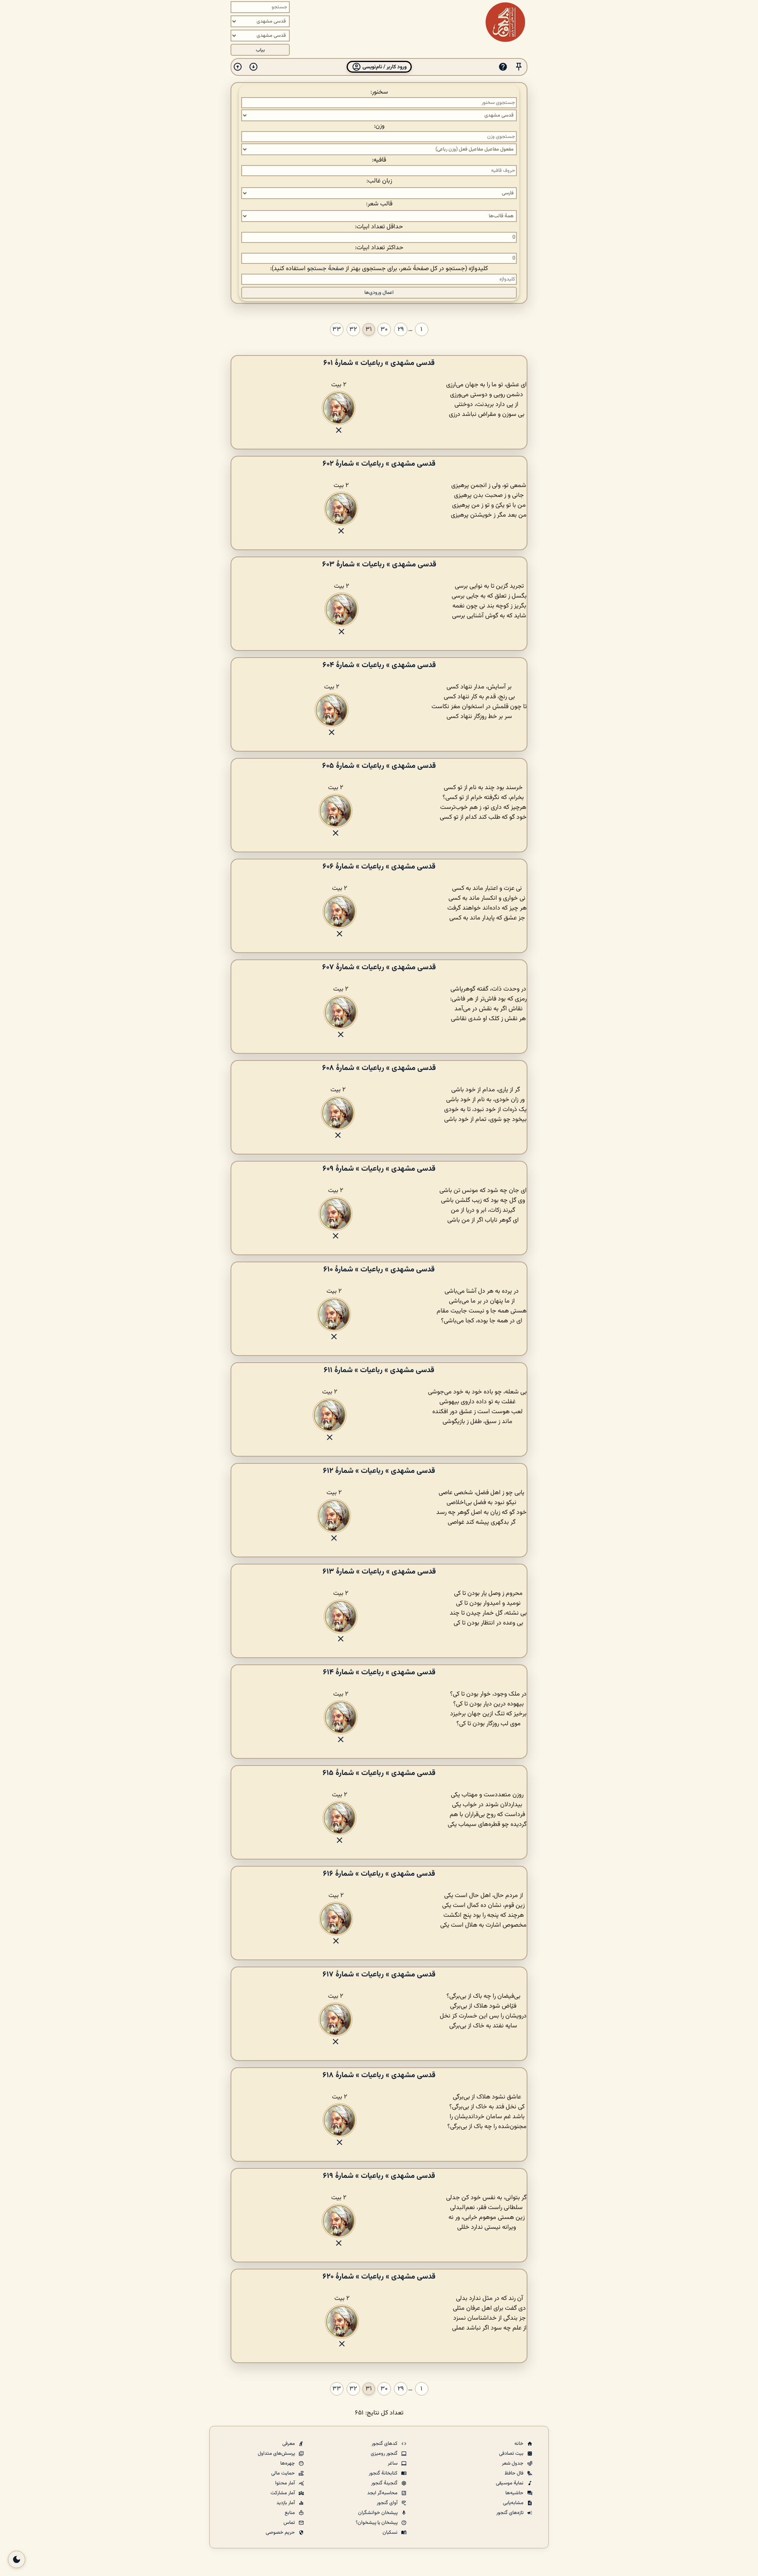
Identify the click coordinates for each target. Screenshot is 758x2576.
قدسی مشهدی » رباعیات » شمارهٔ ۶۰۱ (379, 363)
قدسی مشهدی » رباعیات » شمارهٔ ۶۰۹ (379, 1169)
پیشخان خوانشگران (378, 2513)
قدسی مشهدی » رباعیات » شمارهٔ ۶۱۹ (379, 2176)
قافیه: (379, 160)
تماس (290, 2523)
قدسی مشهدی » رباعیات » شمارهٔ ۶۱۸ (379, 2075)
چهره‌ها (288, 2463)
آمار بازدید (286, 2503)
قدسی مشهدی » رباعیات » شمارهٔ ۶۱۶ (379, 1874)
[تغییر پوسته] (17, 2559)
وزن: (379, 126)
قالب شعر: (379, 204)
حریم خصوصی (281, 2533)
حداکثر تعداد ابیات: (379, 248)
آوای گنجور (388, 2503)
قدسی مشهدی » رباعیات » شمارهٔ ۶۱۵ (379, 1773)
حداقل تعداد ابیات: (379, 227)
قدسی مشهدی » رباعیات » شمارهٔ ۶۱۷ (379, 1974)
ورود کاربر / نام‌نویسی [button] (384, 67)
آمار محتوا (286, 2483)
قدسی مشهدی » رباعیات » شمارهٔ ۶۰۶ (379, 867)
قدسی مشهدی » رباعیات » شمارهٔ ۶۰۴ (379, 665)
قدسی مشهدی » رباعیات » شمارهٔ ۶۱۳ (379, 1572)
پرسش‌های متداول (277, 2454)
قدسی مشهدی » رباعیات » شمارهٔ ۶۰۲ (379, 464)
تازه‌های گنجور (510, 2513)
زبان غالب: (379, 181)
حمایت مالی (284, 2473)
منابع (290, 2513)
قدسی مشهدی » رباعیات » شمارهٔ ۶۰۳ (379, 564)
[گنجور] (505, 22)
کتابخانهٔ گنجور (384, 2473)
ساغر (393, 2463)
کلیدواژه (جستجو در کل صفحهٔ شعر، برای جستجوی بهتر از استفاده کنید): (379, 269)
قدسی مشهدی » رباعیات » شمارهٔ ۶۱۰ (379, 1269)
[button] (519, 67)
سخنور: (379, 92)
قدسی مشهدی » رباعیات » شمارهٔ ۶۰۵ (379, 766)
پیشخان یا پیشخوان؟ (377, 2523)
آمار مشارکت (283, 2493)
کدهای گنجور (385, 2444)
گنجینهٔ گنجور (385, 2483)
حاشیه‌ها (515, 2493)
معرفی (289, 2444)
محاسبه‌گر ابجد (383, 2493)
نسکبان (391, 2533)
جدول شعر (513, 2463)
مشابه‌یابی (514, 2503)
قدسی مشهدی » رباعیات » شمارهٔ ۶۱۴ (379, 1672)
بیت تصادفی (512, 2454)
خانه (520, 2444)
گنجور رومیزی (385, 2454)
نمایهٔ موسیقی (510, 2483)
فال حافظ (515, 2473)
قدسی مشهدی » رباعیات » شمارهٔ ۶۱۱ (379, 1370)
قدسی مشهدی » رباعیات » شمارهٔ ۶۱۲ (379, 1471)
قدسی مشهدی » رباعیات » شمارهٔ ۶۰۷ (379, 967)
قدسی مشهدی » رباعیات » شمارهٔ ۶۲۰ (379, 2277)
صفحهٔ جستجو (326, 269)
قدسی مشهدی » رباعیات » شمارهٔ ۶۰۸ (379, 1068)
